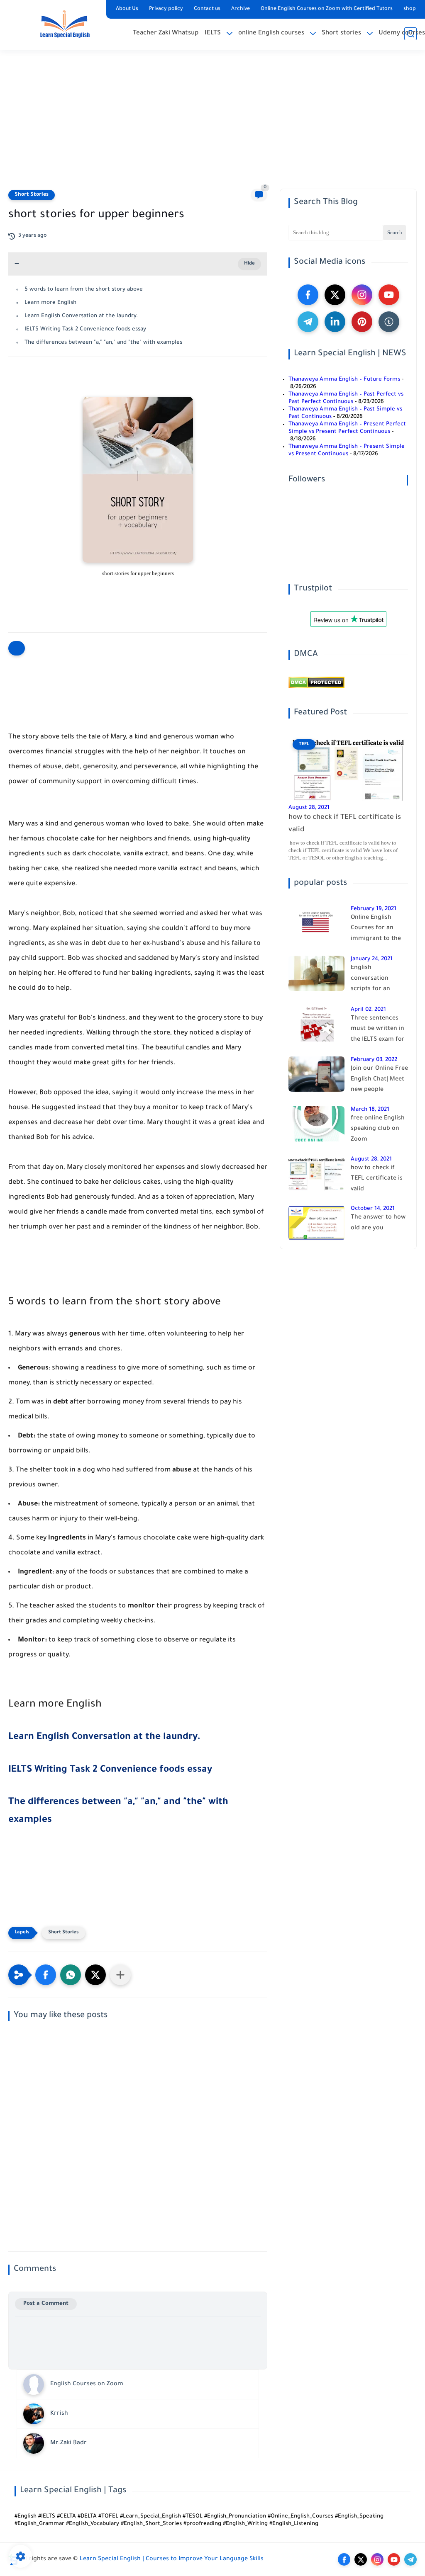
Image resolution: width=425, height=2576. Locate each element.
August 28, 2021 (309, 808)
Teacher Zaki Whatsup (166, 33)
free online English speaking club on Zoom (378, 1129)
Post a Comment (46, 2304)
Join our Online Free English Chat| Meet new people (379, 1079)
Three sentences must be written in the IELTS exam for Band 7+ (378, 1031)
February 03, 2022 (374, 1060)
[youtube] (389, 295)
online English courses (271, 33)
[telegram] (308, 322)
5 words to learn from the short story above (84, 290)
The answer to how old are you (378, 1223)
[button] (46, 1975)
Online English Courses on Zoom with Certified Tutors (327, 9)
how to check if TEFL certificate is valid (345, 824)
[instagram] (362, 295)
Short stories (341, 33)
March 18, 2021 (370, 1110)
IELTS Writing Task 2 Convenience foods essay (85, 329)
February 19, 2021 (374, 909)
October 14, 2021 (373, 1209)
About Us (127, 9)
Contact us (207, 9)
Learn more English (50, 303)
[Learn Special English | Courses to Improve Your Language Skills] (64, 24)
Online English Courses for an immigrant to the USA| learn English (377, 930)
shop (410, 9)
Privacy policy (166, 9)
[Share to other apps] (120, 1975)
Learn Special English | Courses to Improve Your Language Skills (172, 2559)
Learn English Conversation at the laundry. (81, 316)
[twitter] (335, 295)
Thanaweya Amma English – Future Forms (344, 380)
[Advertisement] (212, 124)
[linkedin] (335, 322)
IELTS (213, 33)
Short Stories (32, 195)
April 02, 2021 (368, 1010)
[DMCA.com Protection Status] (316, 687)
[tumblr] (389, 322)
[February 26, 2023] (9, 1894)
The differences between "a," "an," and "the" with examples (103, 343)
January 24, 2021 (372, 959)
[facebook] (308, 295)
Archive (241, 9)
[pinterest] (362, 322)
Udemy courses (402, 33)
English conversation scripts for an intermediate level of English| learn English (377, 980)
